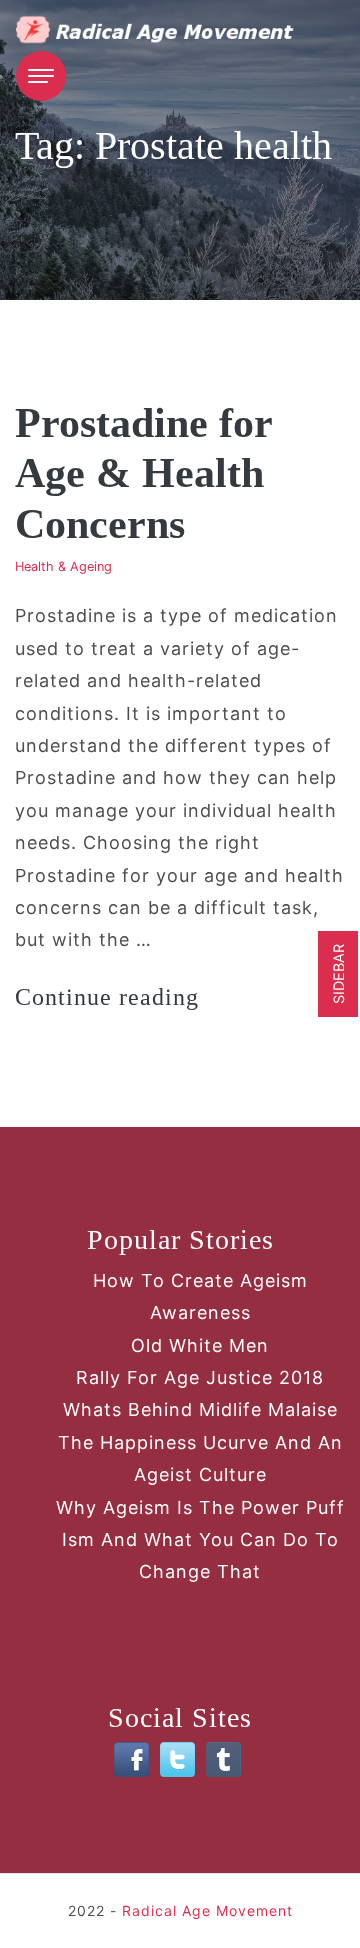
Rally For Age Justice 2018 (200, 1377)
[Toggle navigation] (41, 76)
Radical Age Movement (207, 1910)
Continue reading (107, 997)
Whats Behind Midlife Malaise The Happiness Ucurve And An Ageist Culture (200, 1442)
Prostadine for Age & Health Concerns (143, 473)
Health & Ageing (63, 566)
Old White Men (200, 1345)
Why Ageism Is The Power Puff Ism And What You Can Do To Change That (200, 1540)
